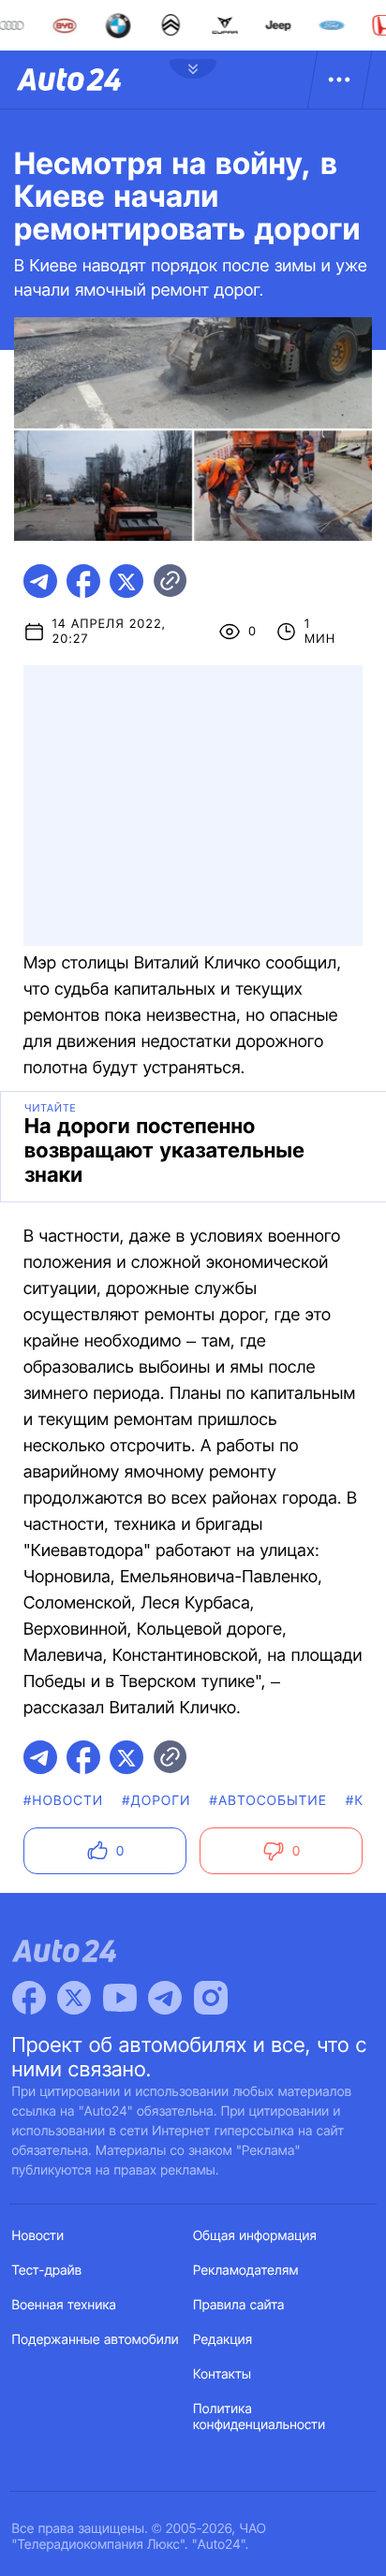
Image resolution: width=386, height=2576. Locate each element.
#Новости (63, 1801)
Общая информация (255, 2236)
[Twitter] (74, 1998)
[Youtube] (120, 1998)
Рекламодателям (246, 2270)
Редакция (223, 2340)
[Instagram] (211, 1998)
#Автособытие (268, 1801)
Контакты (222, 2374)
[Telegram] (165, 1998)
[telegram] (40, 581)
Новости (38, 2236)
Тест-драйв (47, 2270)
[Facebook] (29, 1998)
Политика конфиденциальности (259, 2417)
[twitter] (126, 581)
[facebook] (83, 581)
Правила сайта (239, 2305)
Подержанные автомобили (96, 2340)
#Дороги (156, 1801)
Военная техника (65, 2305)
